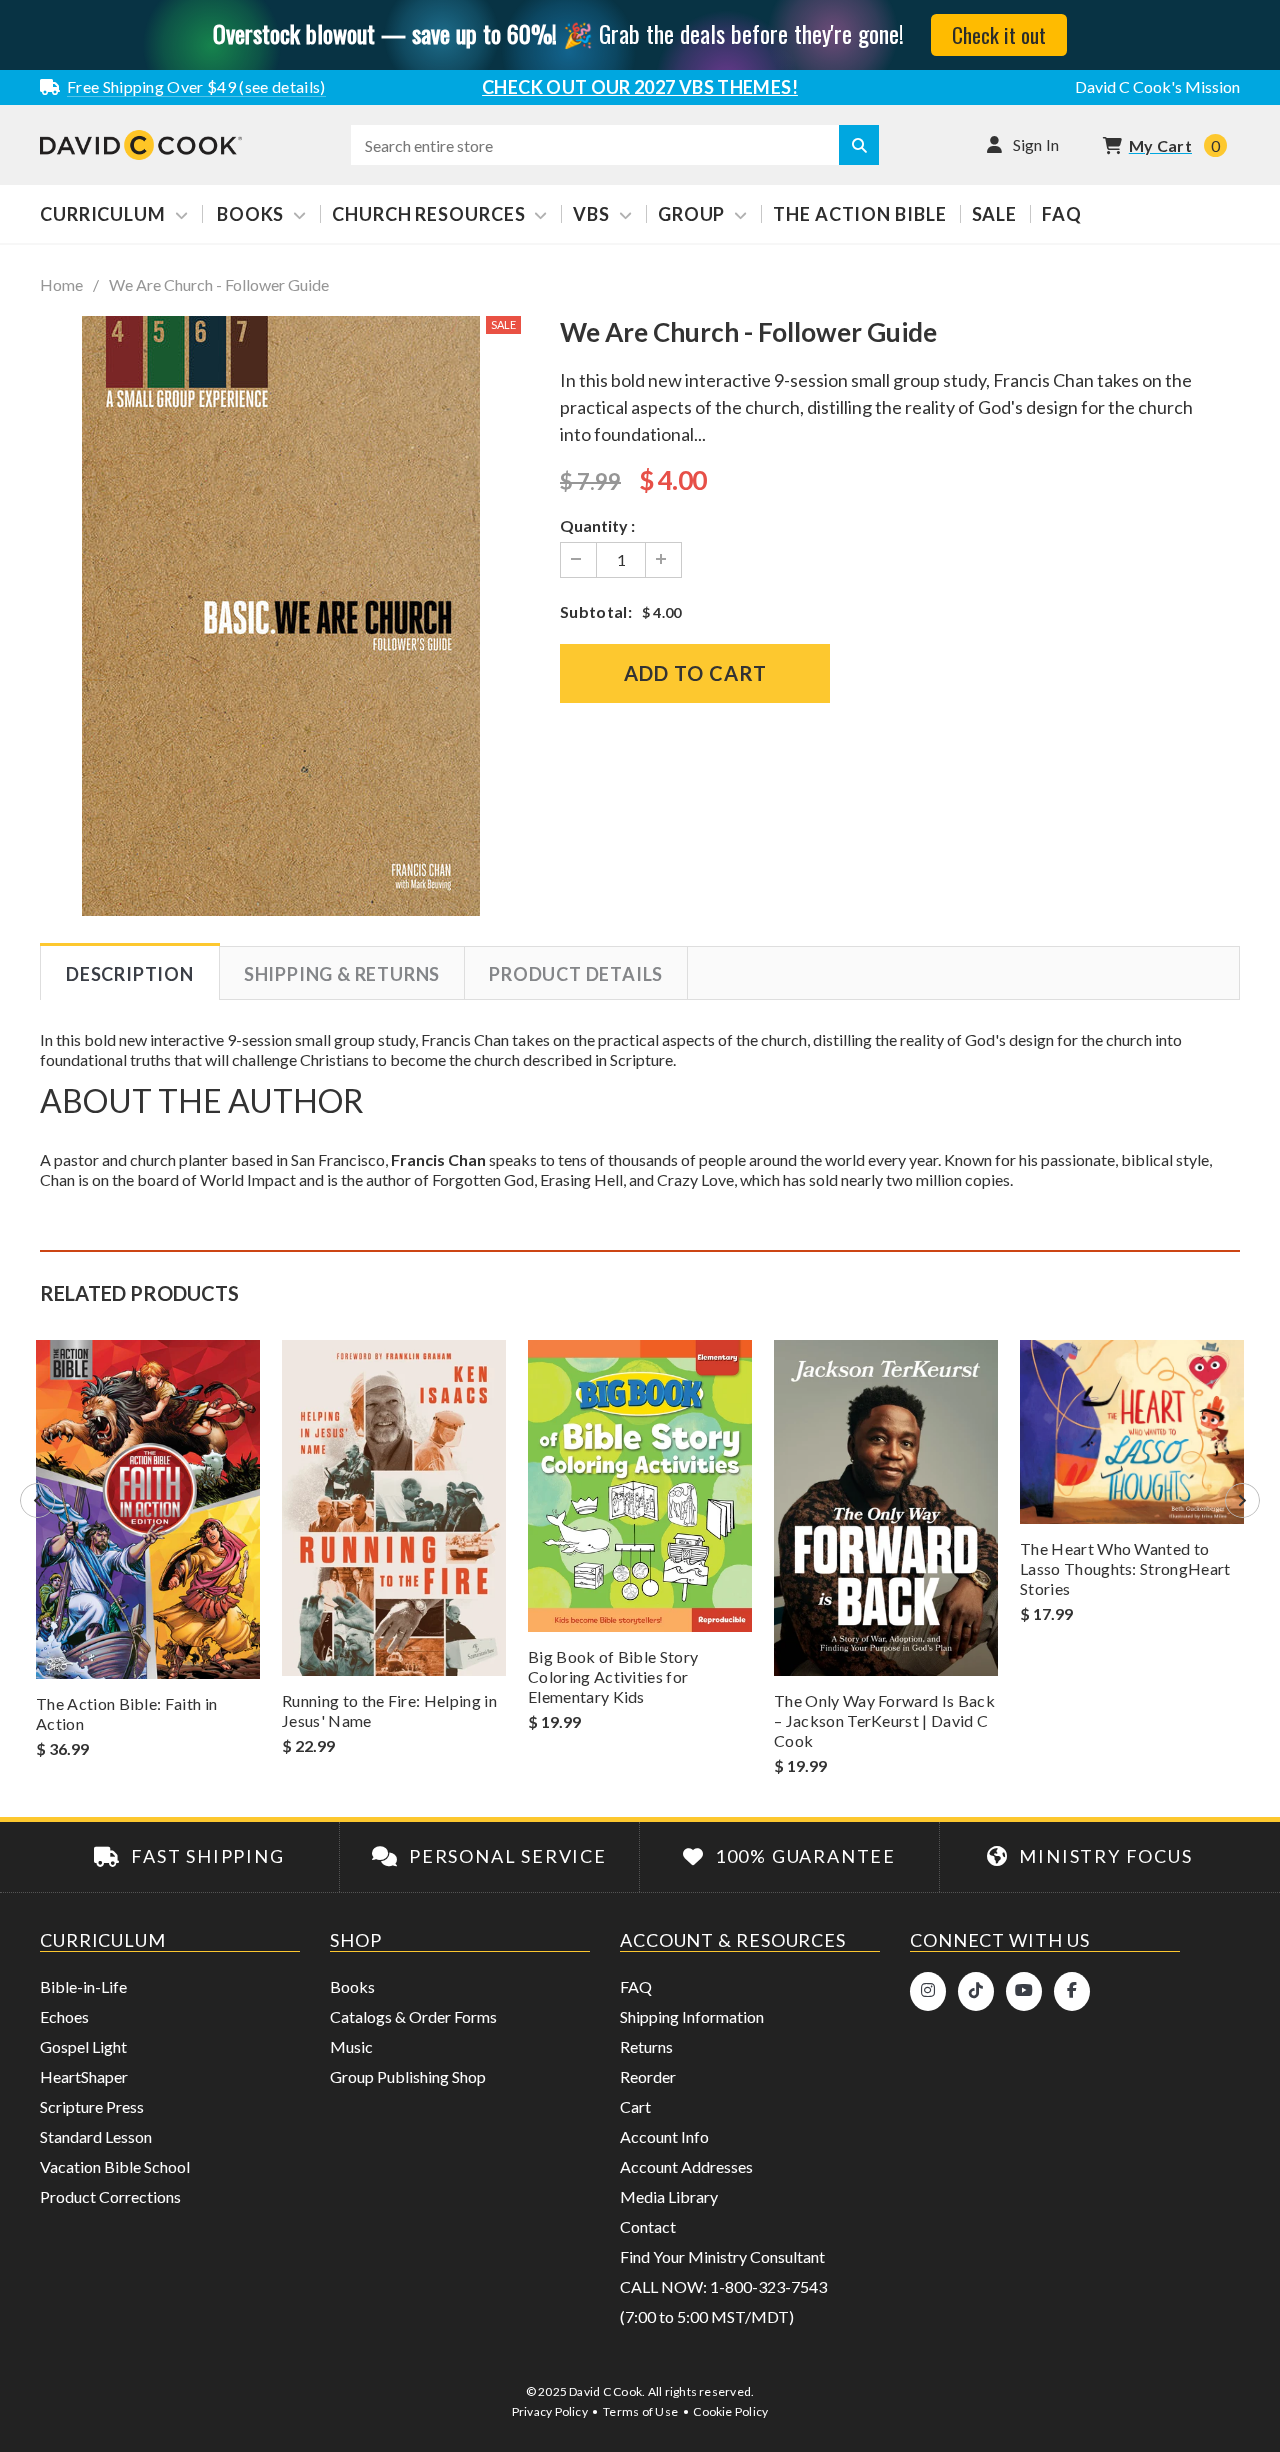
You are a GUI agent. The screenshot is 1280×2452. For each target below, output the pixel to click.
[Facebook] (1072, 1991)
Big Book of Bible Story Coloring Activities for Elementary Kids (613, 1676)
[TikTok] (976, 1991)
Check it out (999, 34)
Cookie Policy (730, 2411)
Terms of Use (640, 2411)
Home (61, 285)
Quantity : (597, 525)
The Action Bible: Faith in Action (126, 1713)
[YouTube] (1024, 1991)
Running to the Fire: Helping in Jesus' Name (389, 1710)
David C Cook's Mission (1157, 86)
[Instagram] (928, 1991)
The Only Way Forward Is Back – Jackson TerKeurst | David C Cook (884, 1720)
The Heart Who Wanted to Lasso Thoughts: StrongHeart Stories (1125, 1568)
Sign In (1036, 144)
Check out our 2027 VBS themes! (640, 87)
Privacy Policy (550, 2411)
